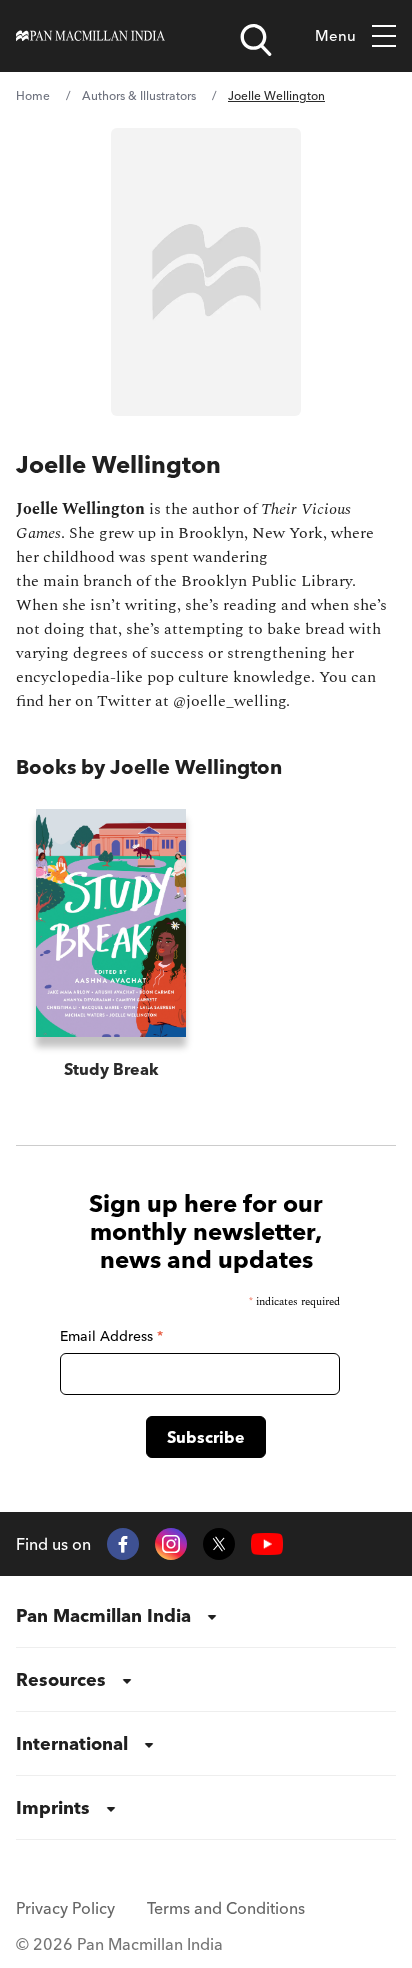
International (72, 1743)
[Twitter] (219, 1544)
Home (33, 95)
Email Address (111, 1336)
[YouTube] (267, 1544)
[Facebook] (123, 1544)
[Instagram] (171, 1544)
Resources (61, 1679)
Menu (335, 35)
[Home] (90, 36)
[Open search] (256, 40)
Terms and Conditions (226, 1908)
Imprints (53, 1807)
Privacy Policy (65, 1908)
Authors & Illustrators (139, 95)
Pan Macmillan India (103, 1615)
